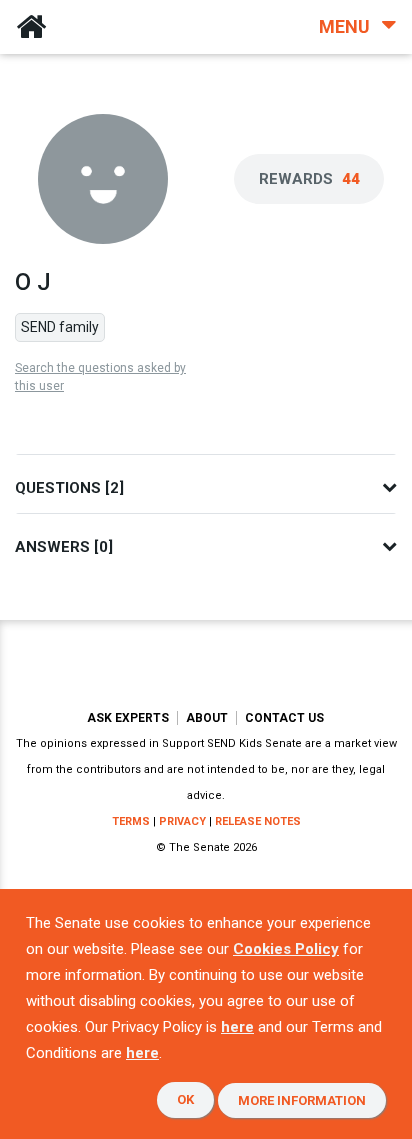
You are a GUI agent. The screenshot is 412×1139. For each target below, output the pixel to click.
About (207, 718)
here (237, 1027)
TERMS (131, 821)
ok (185, 1099)
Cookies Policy (286, 949)
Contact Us (284, 718)
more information (302, 1100)
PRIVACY (182, 821)
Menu (346, 26)
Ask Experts (128, 718)
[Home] (31, 27)
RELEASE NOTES (258, 821)
